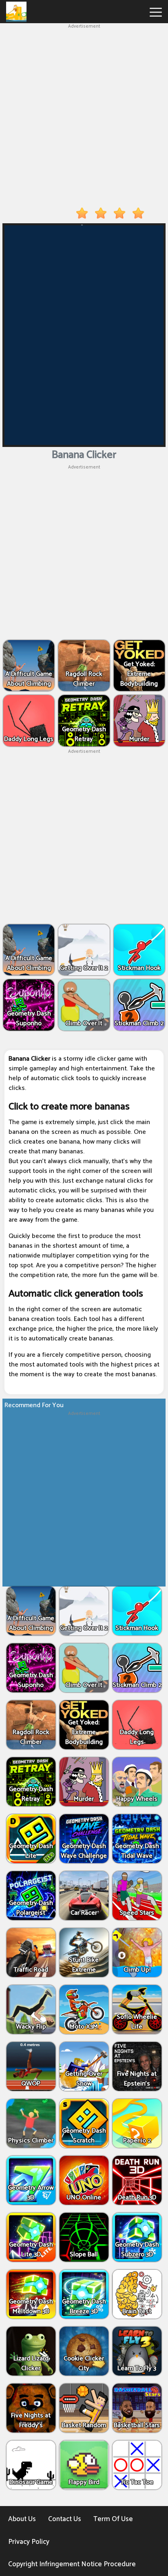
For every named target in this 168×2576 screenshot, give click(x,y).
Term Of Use (113, 2519)
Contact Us (65, 2519)
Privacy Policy (29, 2542)
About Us (22, 2519)
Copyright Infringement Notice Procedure (72, 2564)
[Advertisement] (84, 114)
